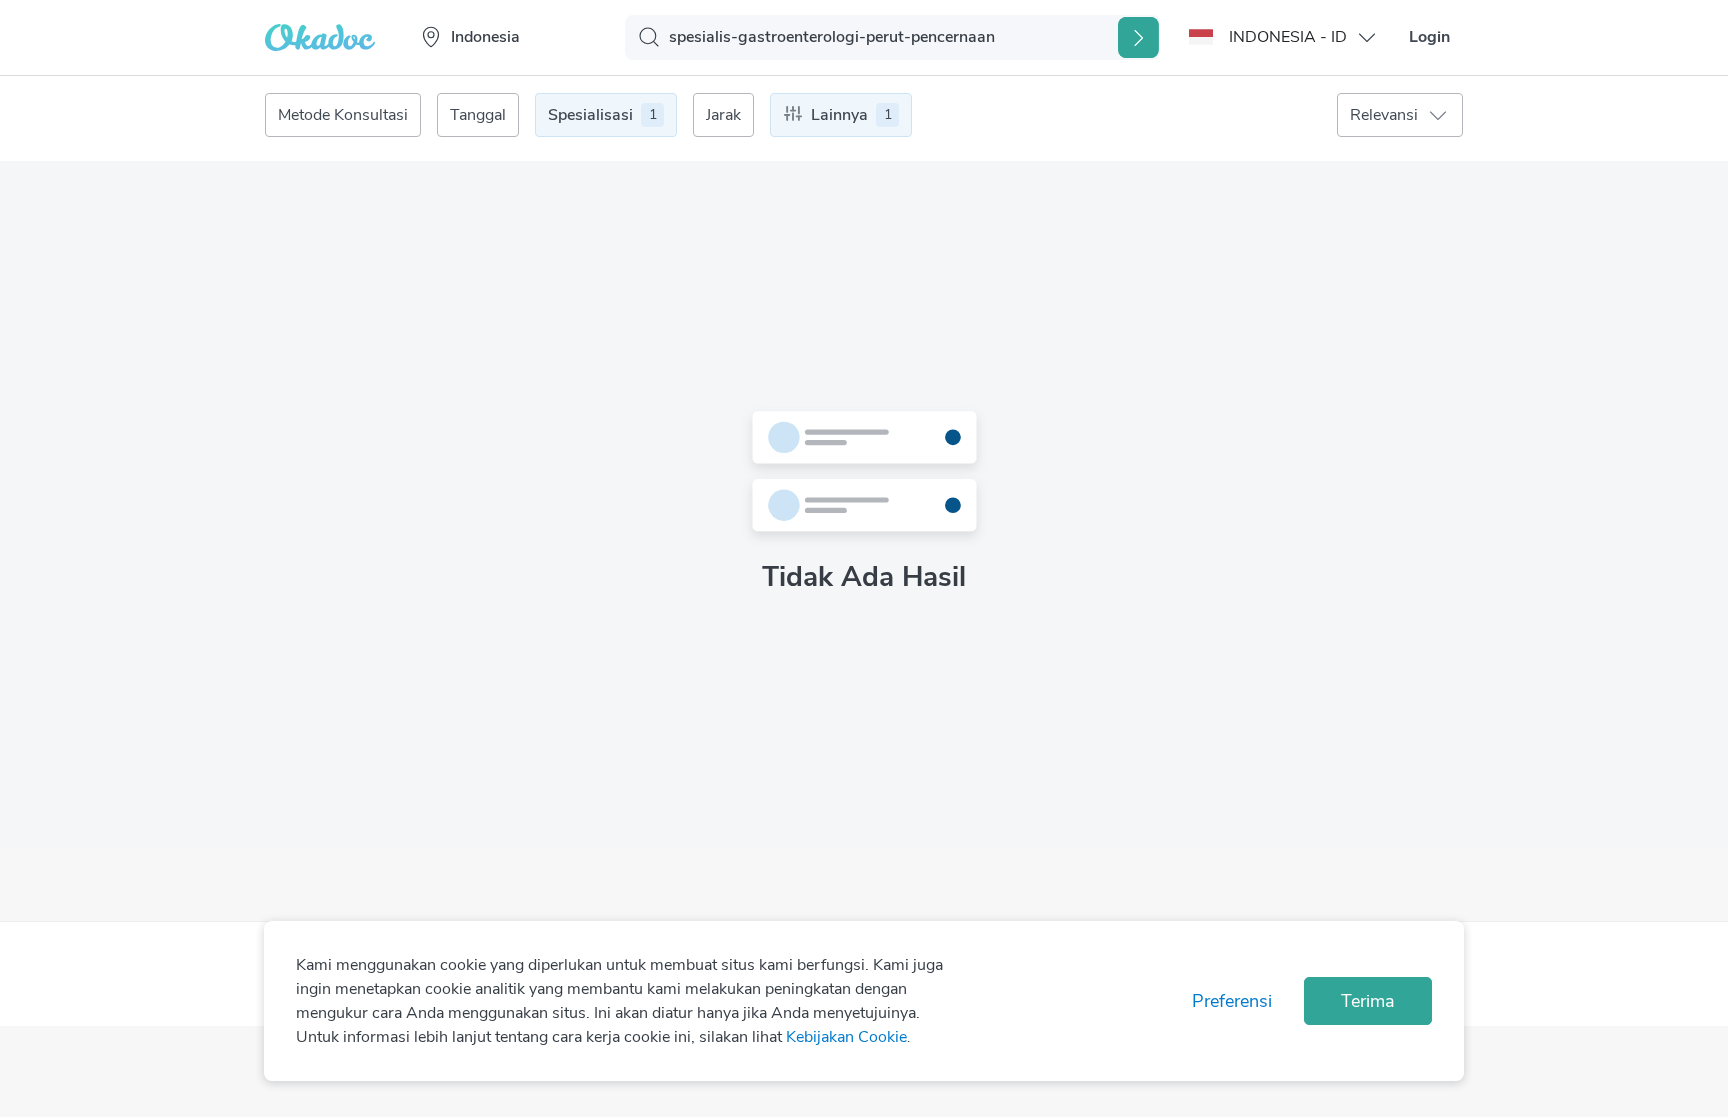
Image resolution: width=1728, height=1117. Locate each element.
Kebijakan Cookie (846, 1037)
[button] (1284, 37)
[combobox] (526, 37)
